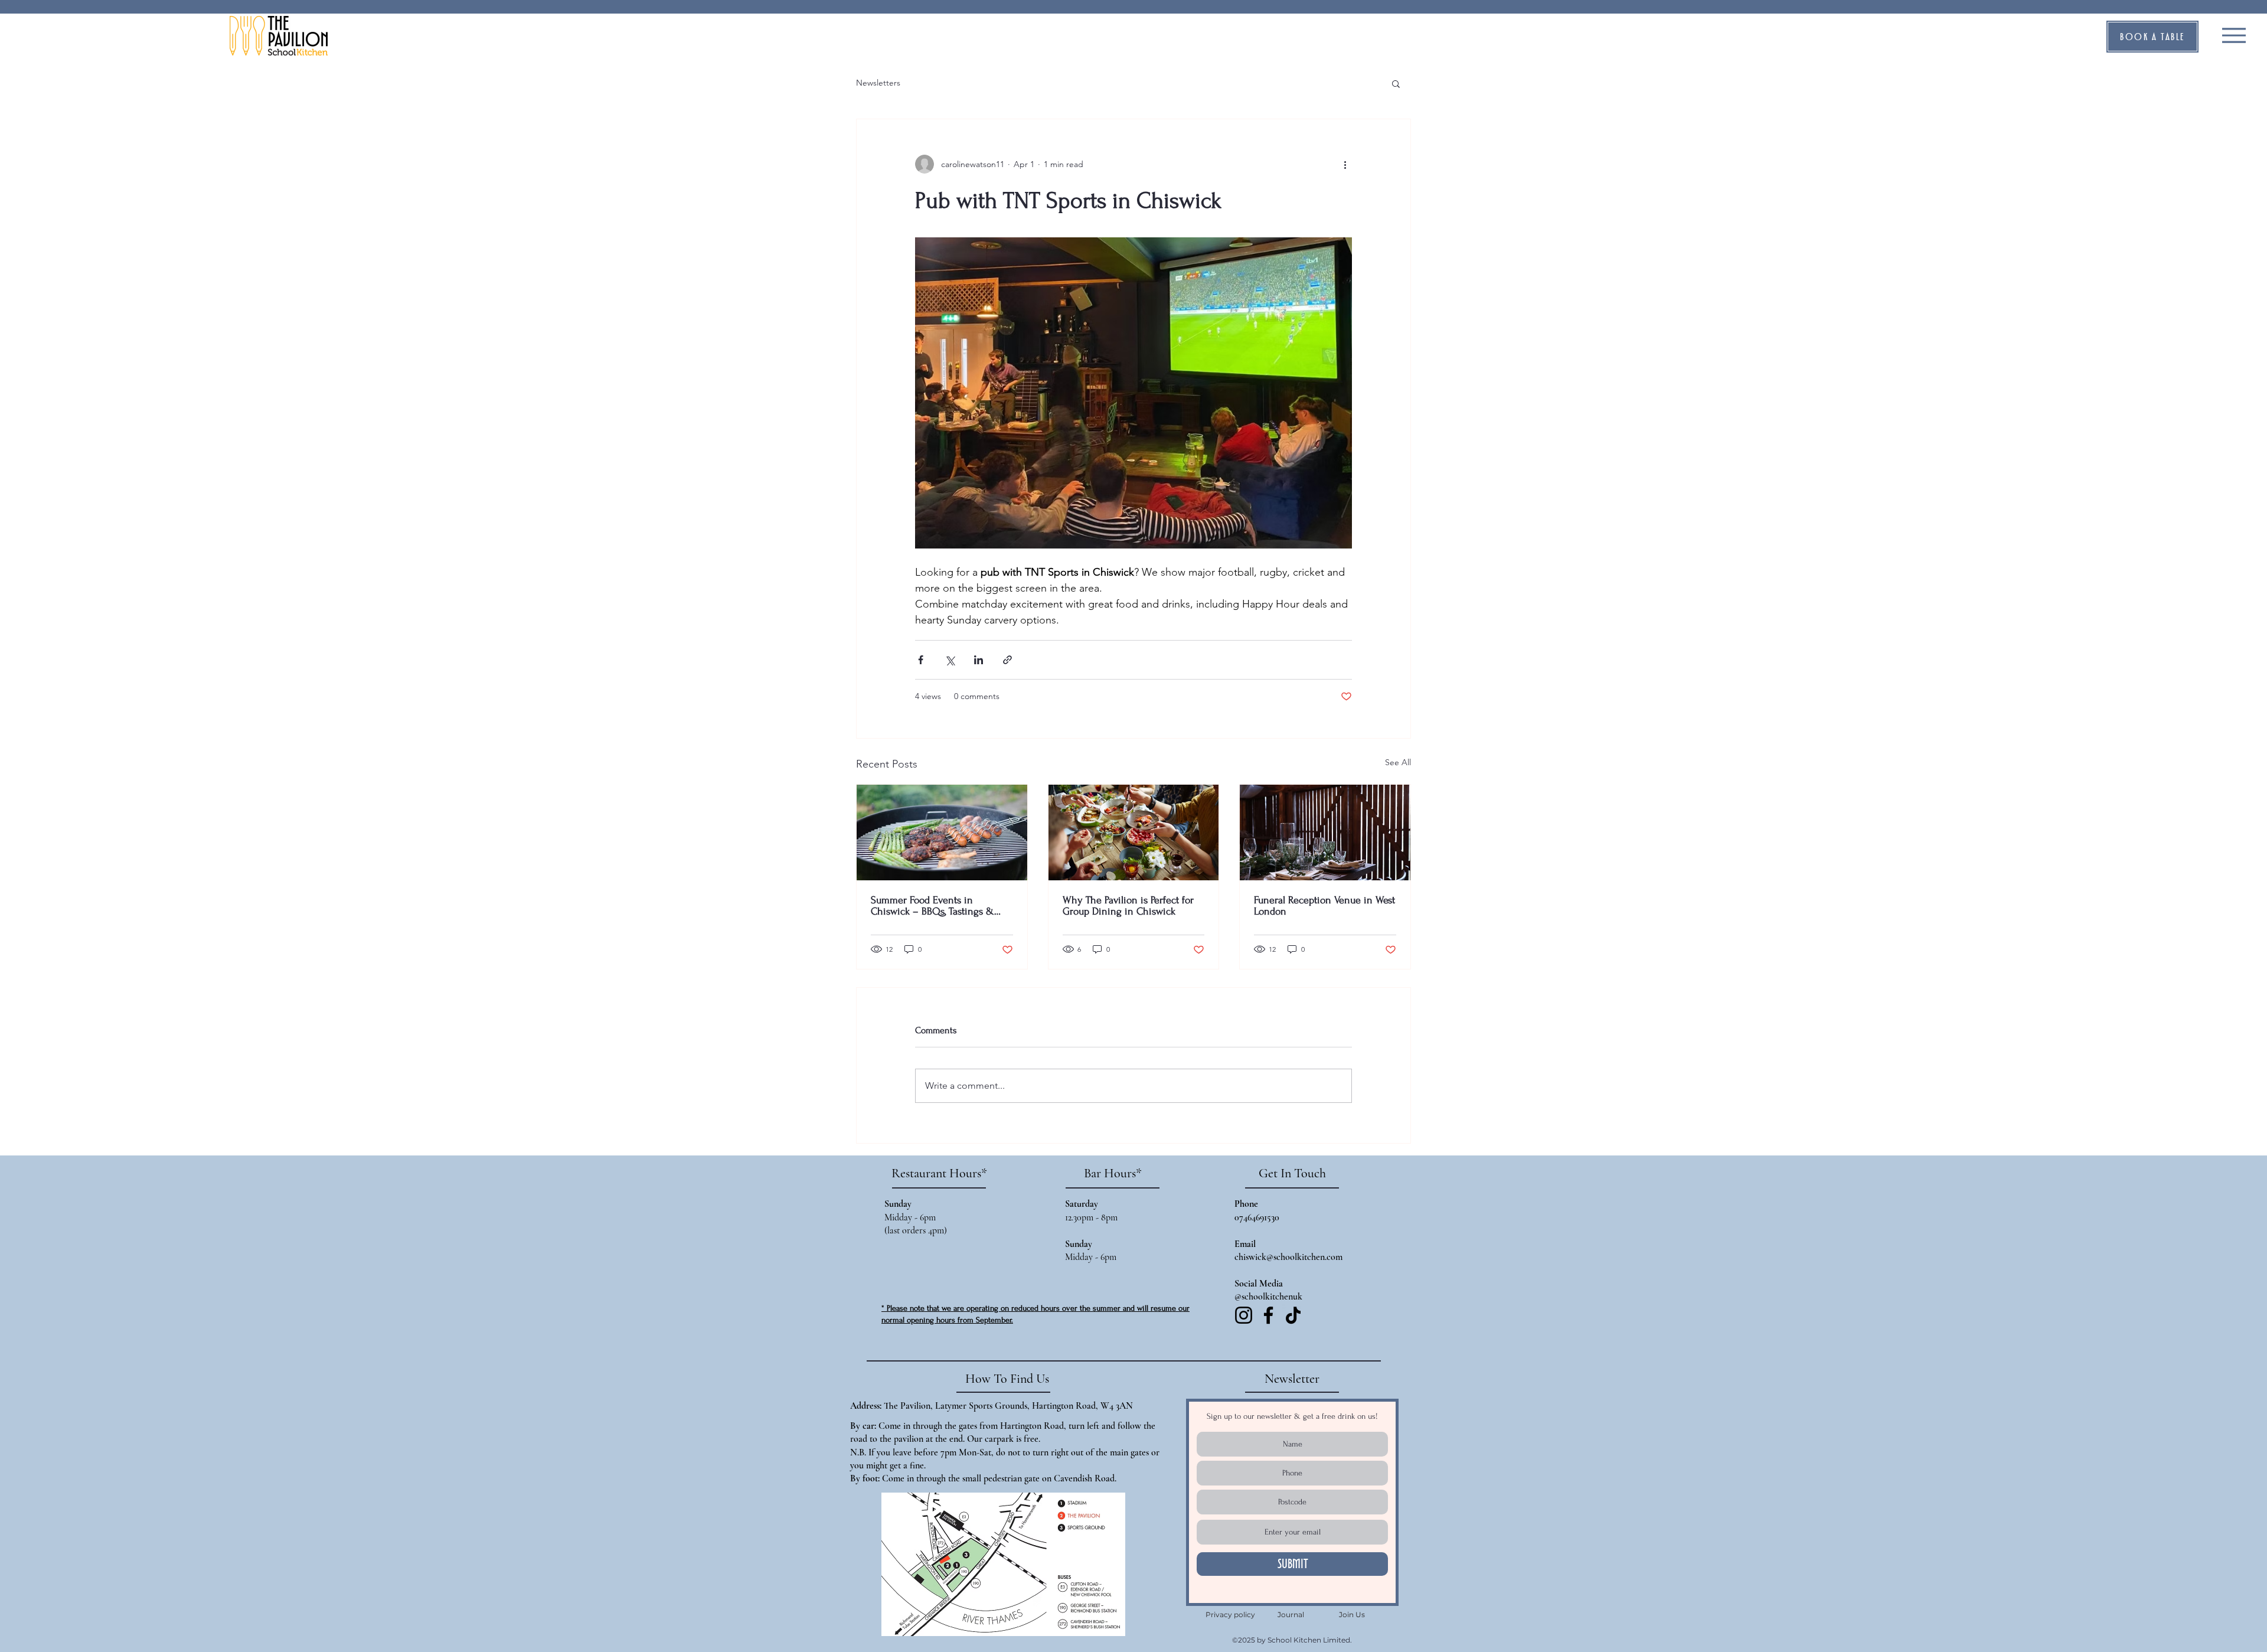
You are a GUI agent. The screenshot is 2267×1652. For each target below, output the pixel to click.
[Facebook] (1268, 1315)
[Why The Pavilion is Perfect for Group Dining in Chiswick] (1134, 832)
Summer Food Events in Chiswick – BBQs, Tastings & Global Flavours (932, 906)
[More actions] (1345, 164)
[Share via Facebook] (921, 660)
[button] (2152, 37)
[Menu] (2234, 35)
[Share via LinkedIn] (979, 660)
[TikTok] (1293, 1315)
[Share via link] (1007, 660)
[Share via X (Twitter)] (950, 660)
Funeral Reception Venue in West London (1324, 906)
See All (1398, 762)
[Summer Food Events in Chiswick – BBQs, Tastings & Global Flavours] (942, 832)
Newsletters (878, 83)
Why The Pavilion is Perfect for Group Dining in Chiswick (1128, 906)
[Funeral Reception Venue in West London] (1325, 832)
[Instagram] (1244, 1315)
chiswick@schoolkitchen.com (1288, 1257)
